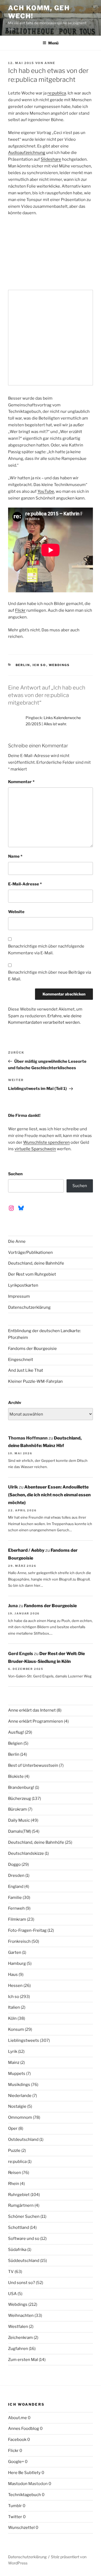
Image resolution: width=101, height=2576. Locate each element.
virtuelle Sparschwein (35, 1149)
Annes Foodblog (24, 2429)
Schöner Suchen (24, 2216)
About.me (18, 2418)
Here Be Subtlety (24, 2473)
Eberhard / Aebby (26, 1550)
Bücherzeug (20, 1799)
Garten (15, 1952)
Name (15, 856)
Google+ (16, 2462)
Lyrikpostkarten (23, 1285)
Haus (13, 1975)
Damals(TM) (20, 1831)
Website (16, 912)
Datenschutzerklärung (29, 1307)
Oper (13, 2128)
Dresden (16, 1875)
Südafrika (17, 2250)
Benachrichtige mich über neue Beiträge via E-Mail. (50, 976)
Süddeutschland (24, 2261)
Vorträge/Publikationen (30, 1252)
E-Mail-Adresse (25, 884)
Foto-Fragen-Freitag (27, 1930)
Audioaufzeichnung (27, 153)
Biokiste (16, 1776)
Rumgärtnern (21, 2205)
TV (11, 2272)
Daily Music (19, 1820)
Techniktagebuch (25, 2495)
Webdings (59, 665)
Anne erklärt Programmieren (36, 1721)
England (16, 1887)
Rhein (14, 2184)
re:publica (57, 93)
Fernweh (16, 1908)
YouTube (46, 491)
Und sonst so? (22, 2283)
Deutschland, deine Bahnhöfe (36, 1263)
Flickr (20, 610)
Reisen (15, 2173)
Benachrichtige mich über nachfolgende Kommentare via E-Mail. (46, 950)
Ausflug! (16, 1732)
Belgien (15, 1743)
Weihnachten (21, 2315)
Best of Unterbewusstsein (33, 1765)
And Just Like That (26, 1370)
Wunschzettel (21, 2528)
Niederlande (20, 2096)
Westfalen (18, 2327)
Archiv (15, 1403)
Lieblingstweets (24, 2040)
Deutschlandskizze (26, 1853)
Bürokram (18, 1809)
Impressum (19, 1296)
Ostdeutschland (23, 2139)
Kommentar (21, 782)
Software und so (24, 2239)
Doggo (14, 1864)
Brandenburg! (21, 1787)
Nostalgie (17, 2106)
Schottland (19, 2227)
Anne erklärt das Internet (32, 1710)
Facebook (17, 2440)
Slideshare (51, 159)
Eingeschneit (21, 1360)
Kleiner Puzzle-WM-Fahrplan (35, 1381)
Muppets (17, 2074)
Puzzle (14, 2151)
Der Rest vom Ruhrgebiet (32, 1274)
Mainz (14, 2063)
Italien (14, 2007)
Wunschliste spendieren (46, 1142)
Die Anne (17, 1241)
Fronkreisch (19, 1941)
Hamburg (17, 1963)
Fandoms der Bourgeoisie (32, 1349)
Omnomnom (20, 2117)
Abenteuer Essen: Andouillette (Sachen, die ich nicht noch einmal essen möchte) (49, 1495)
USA (12, 2294)
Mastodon (18, 2484)
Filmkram (17, 1919)
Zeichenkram (20, 2338)
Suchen (15, 1174)
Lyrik (13, 2051)
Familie (15, 1898)
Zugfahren (18, 2349)
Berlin (23, 665)
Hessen (15, 1986)
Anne (50, 63)
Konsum (16, 2029)
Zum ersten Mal (23, 2360)
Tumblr (15, 2506)
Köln (12, 2018)
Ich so (39, 665)
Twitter (15, 2517)
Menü (53, 43)
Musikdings (19, 2085)
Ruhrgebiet (19, 2195)
